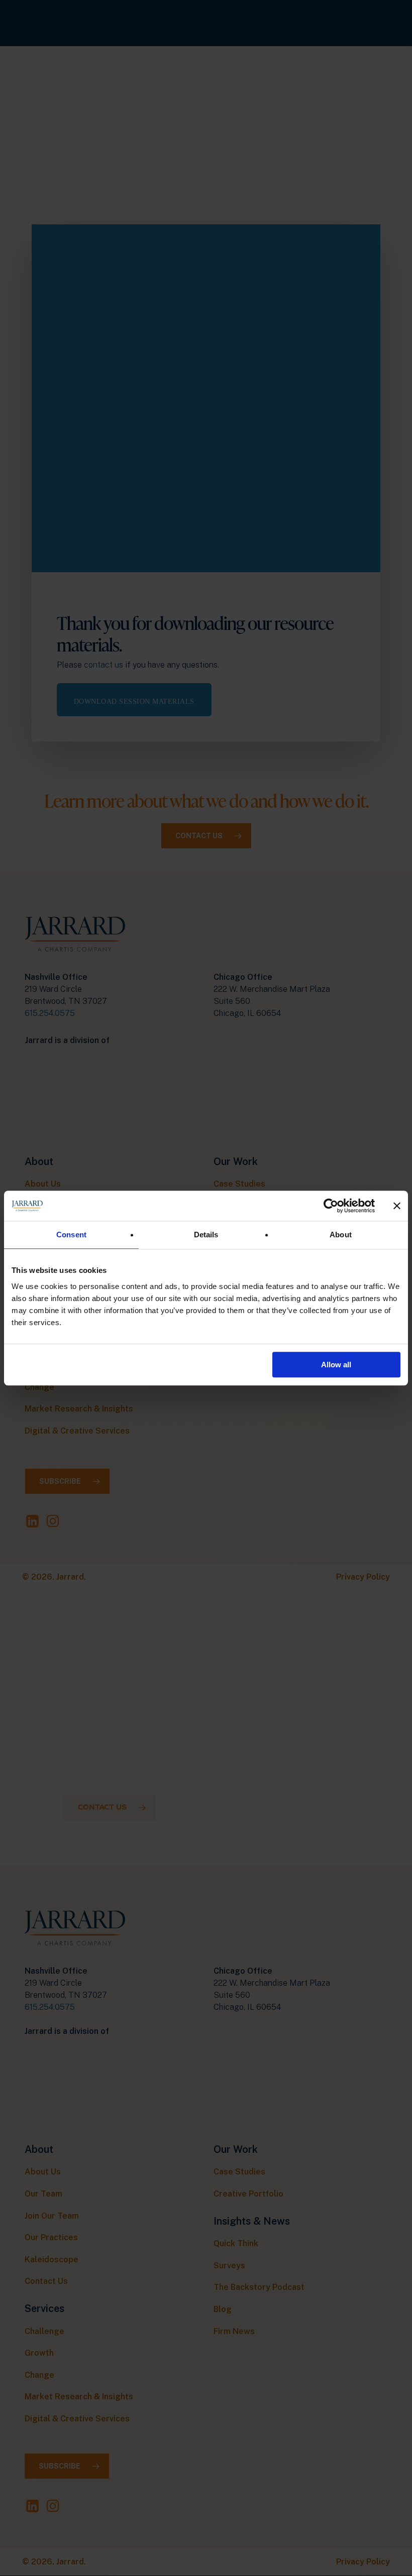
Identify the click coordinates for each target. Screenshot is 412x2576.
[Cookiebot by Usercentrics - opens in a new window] (331, 1206)
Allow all (336, 1365)
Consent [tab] (71, 1235)
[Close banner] (397, 1206)
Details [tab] (206, 1235)
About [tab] (341, 1235)
